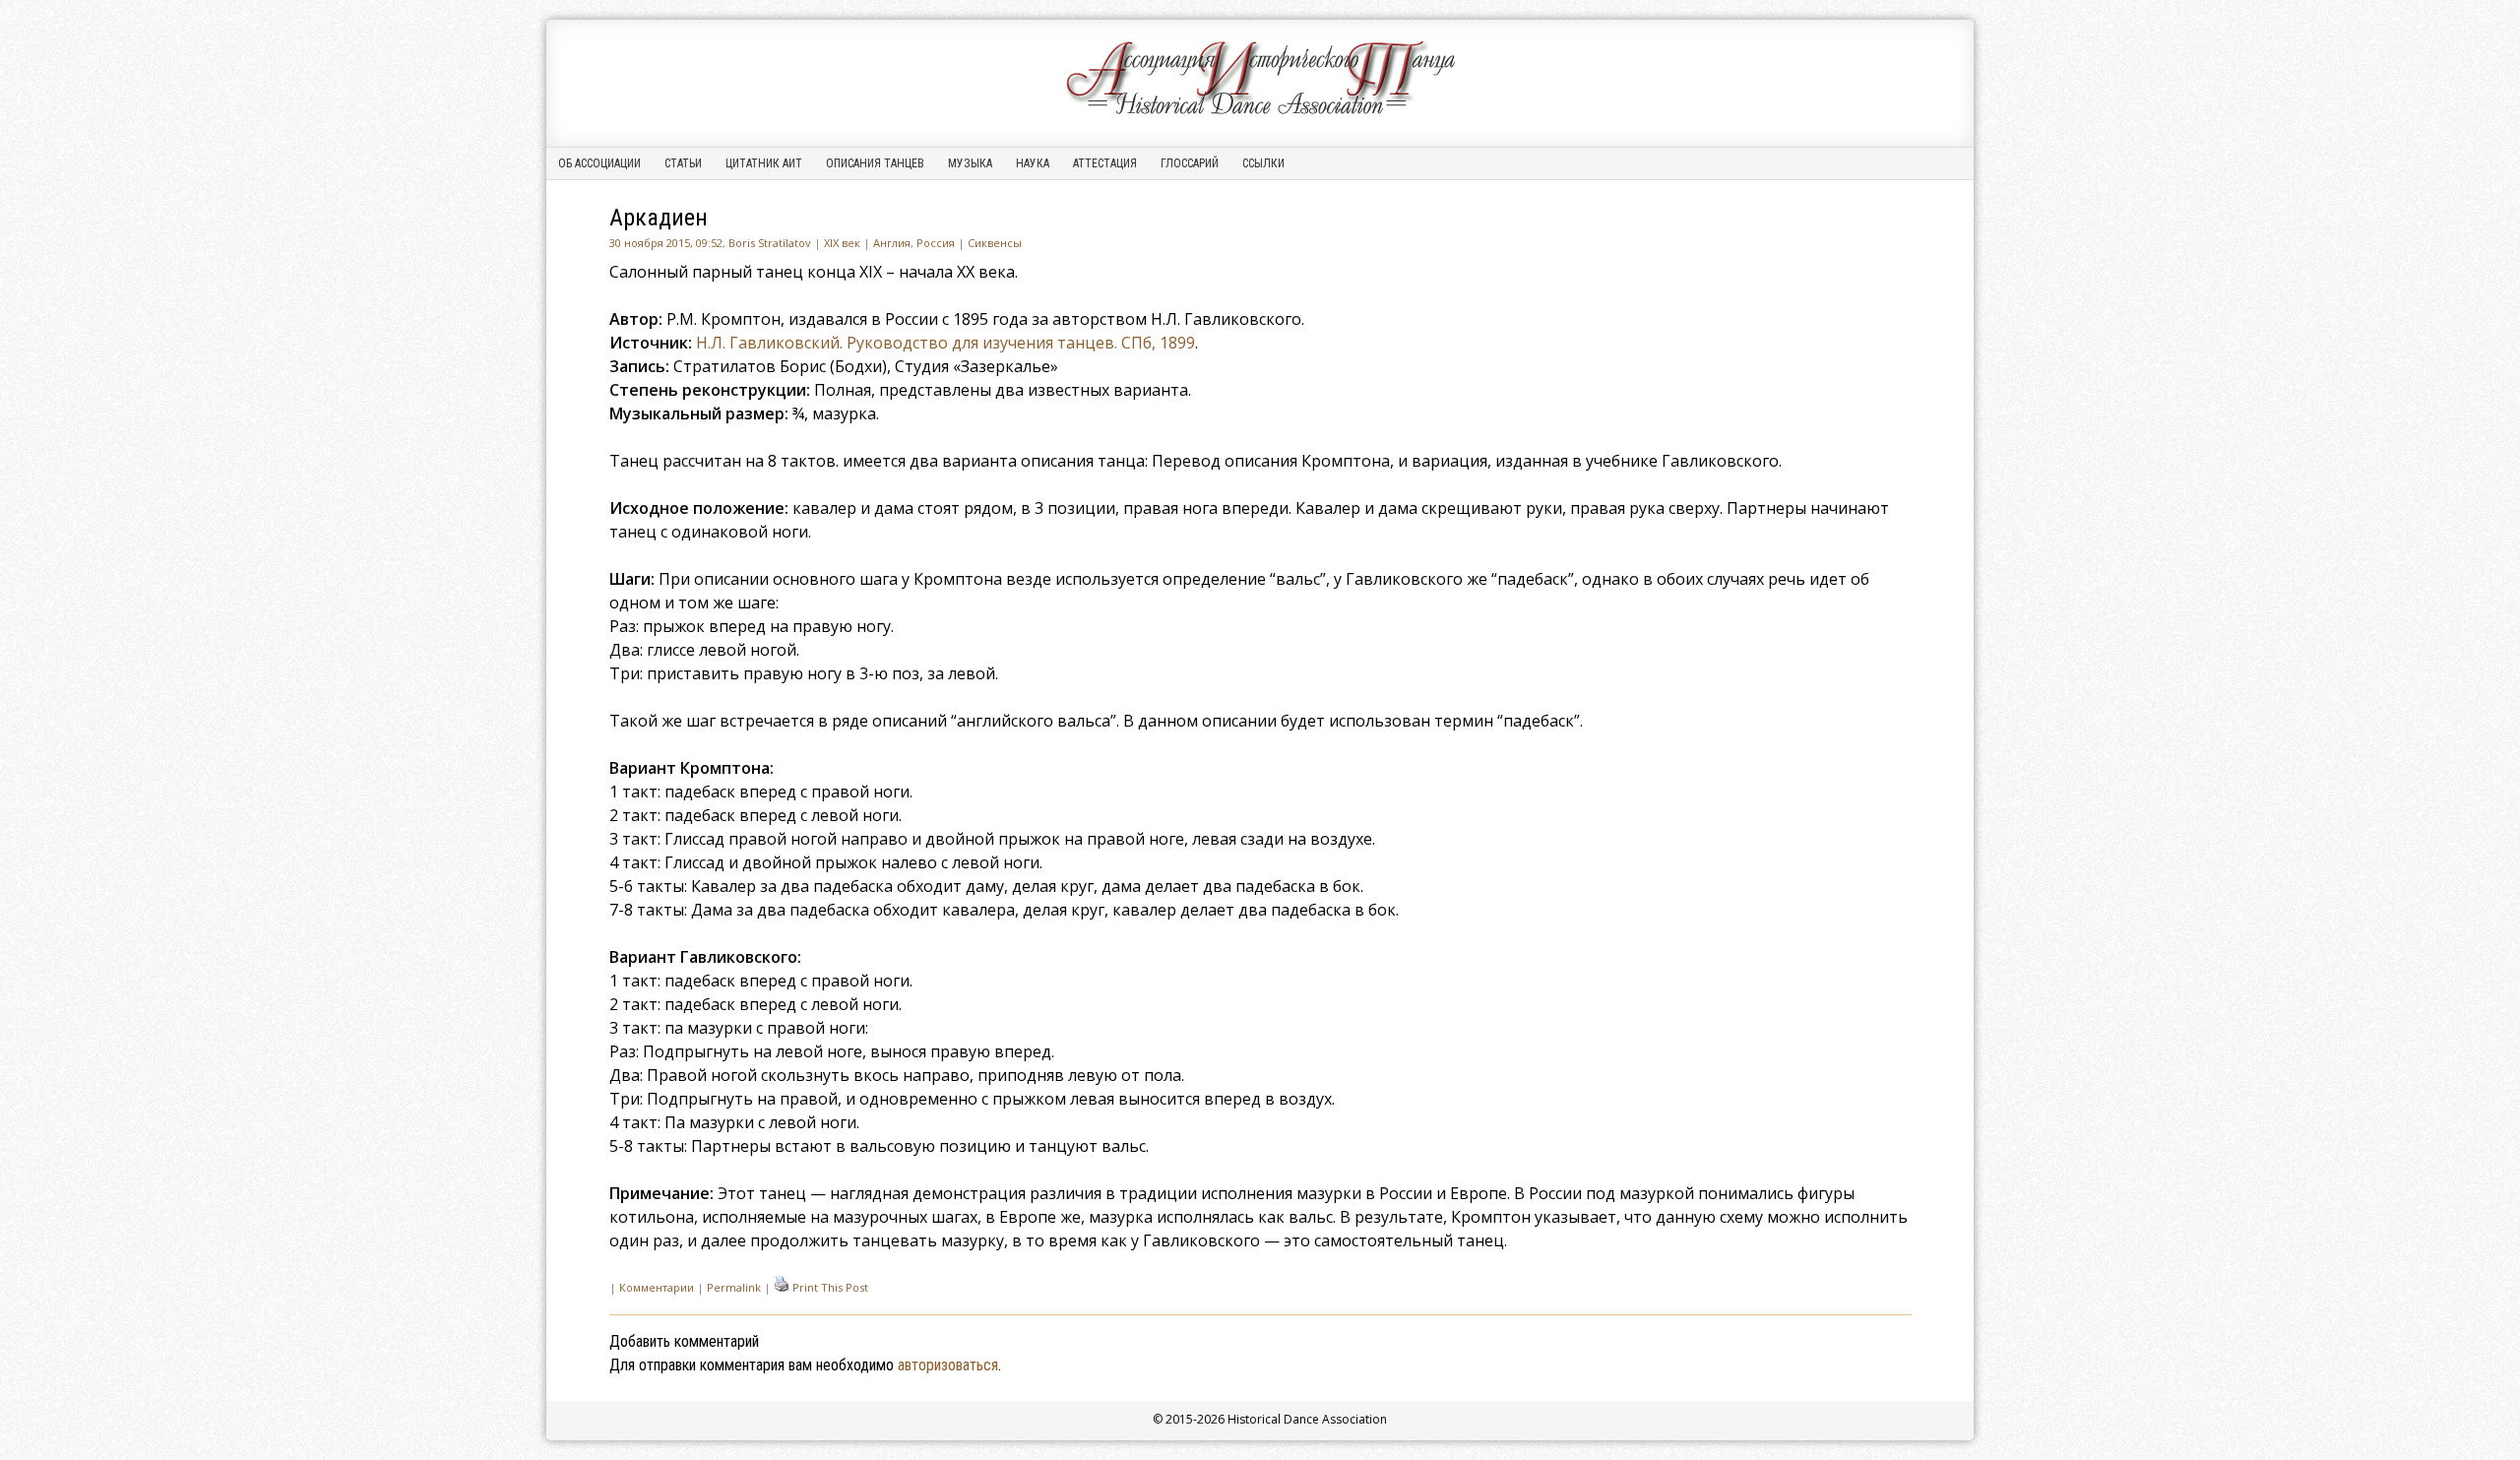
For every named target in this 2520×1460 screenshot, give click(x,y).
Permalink (734, 1287)
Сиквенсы (995, 243)
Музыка (970, 163)
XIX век (842, 243)
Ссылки (1263, 163)
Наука (1033, 163)
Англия (892, 243)
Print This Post (830, 1287)
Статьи (683, 163)
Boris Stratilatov (770, 243)
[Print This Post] (782, 1287)
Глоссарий (1190, 163)
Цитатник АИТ (764, 163)
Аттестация (1105, 163)
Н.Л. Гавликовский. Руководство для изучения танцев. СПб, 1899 (945, 343)
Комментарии (657, 1287)
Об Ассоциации (599, 163)
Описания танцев (875, 163)
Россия (936, 243)
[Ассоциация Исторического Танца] (1260, 115)
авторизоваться (948, 1365)
